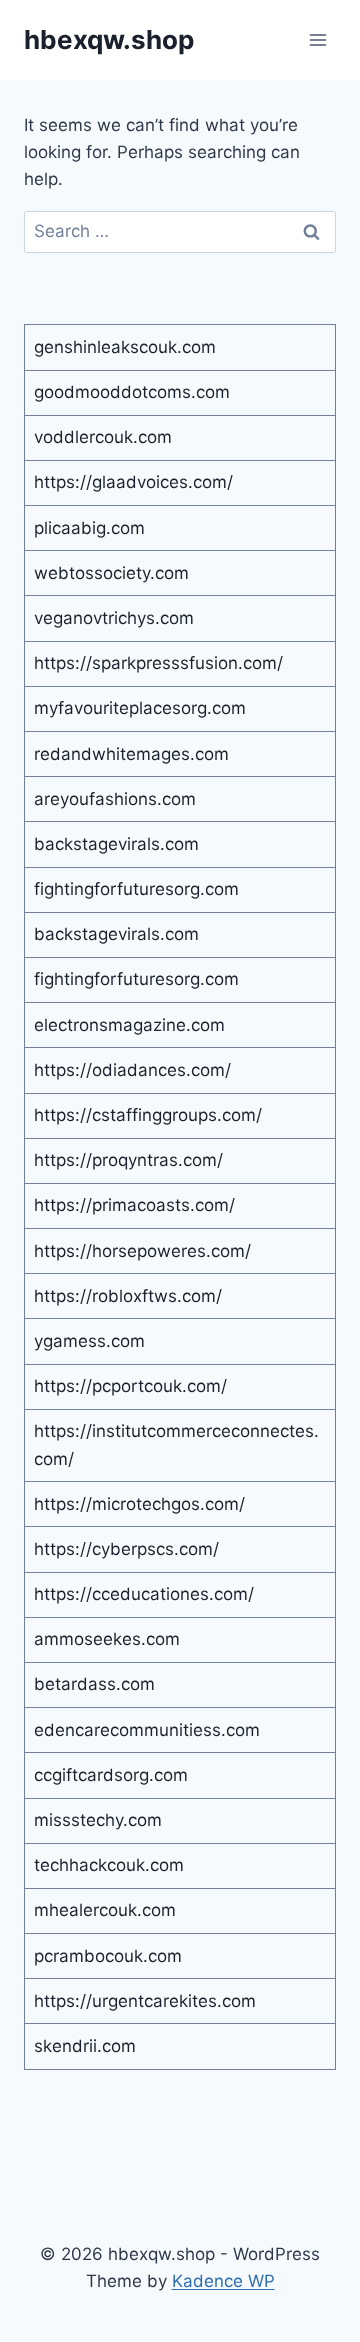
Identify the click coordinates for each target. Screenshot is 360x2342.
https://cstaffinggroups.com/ (148, 1115)
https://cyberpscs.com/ (126, 1549)
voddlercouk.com (103, 437)
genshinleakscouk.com (125, 347)
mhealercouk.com (105, 1910)
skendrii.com (85, 2046)
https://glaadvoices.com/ (133, 482)
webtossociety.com (111, 573)
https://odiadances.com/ (132, 1070)
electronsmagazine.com (129, 1025)
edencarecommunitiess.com (147, 1730)
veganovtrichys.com (114, 618)
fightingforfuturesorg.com (136, 889)
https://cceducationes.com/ (144, 1594)
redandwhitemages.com (131, 754)
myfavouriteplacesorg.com (140, 708)
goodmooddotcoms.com (132, 392)
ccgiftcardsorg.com (111, 1775)
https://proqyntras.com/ (128, 1160)
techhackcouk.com (109, 1865)
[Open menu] (317, 39)
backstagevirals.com (116, 844)
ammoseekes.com (107, 1639)
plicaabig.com (89, 528)
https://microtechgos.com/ (139, 1504)
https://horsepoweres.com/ (142, 1251)
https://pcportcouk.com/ (130, 1386)
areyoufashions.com (115, 799)
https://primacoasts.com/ (134, 1205)
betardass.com (94, 1684)
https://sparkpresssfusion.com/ (158, 663)
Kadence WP (223, 2281)
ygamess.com (89, 1341)
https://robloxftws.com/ (128, 1296)
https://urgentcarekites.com (145, 2001)
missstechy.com (98, 1820)
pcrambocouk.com (108, 1956)
